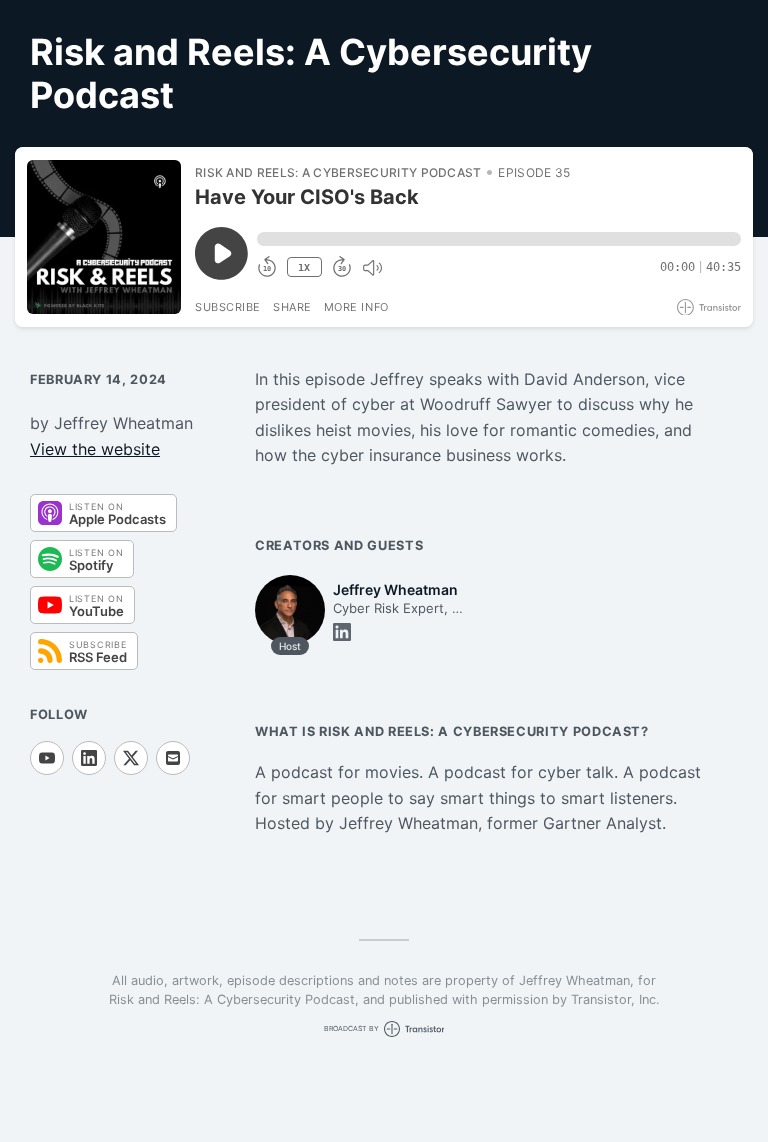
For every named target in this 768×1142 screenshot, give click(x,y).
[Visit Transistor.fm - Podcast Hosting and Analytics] (709, 307)
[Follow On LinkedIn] (89, 758)
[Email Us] (173, 758)
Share (292, 307)
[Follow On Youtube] (47, 758)
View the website (95, 449)
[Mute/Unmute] (372, 268)
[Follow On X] (131, 758)
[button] (499, 239)
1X (304, 267)
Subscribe (228, 307)
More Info (356, 307)
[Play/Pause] (104, 237)
